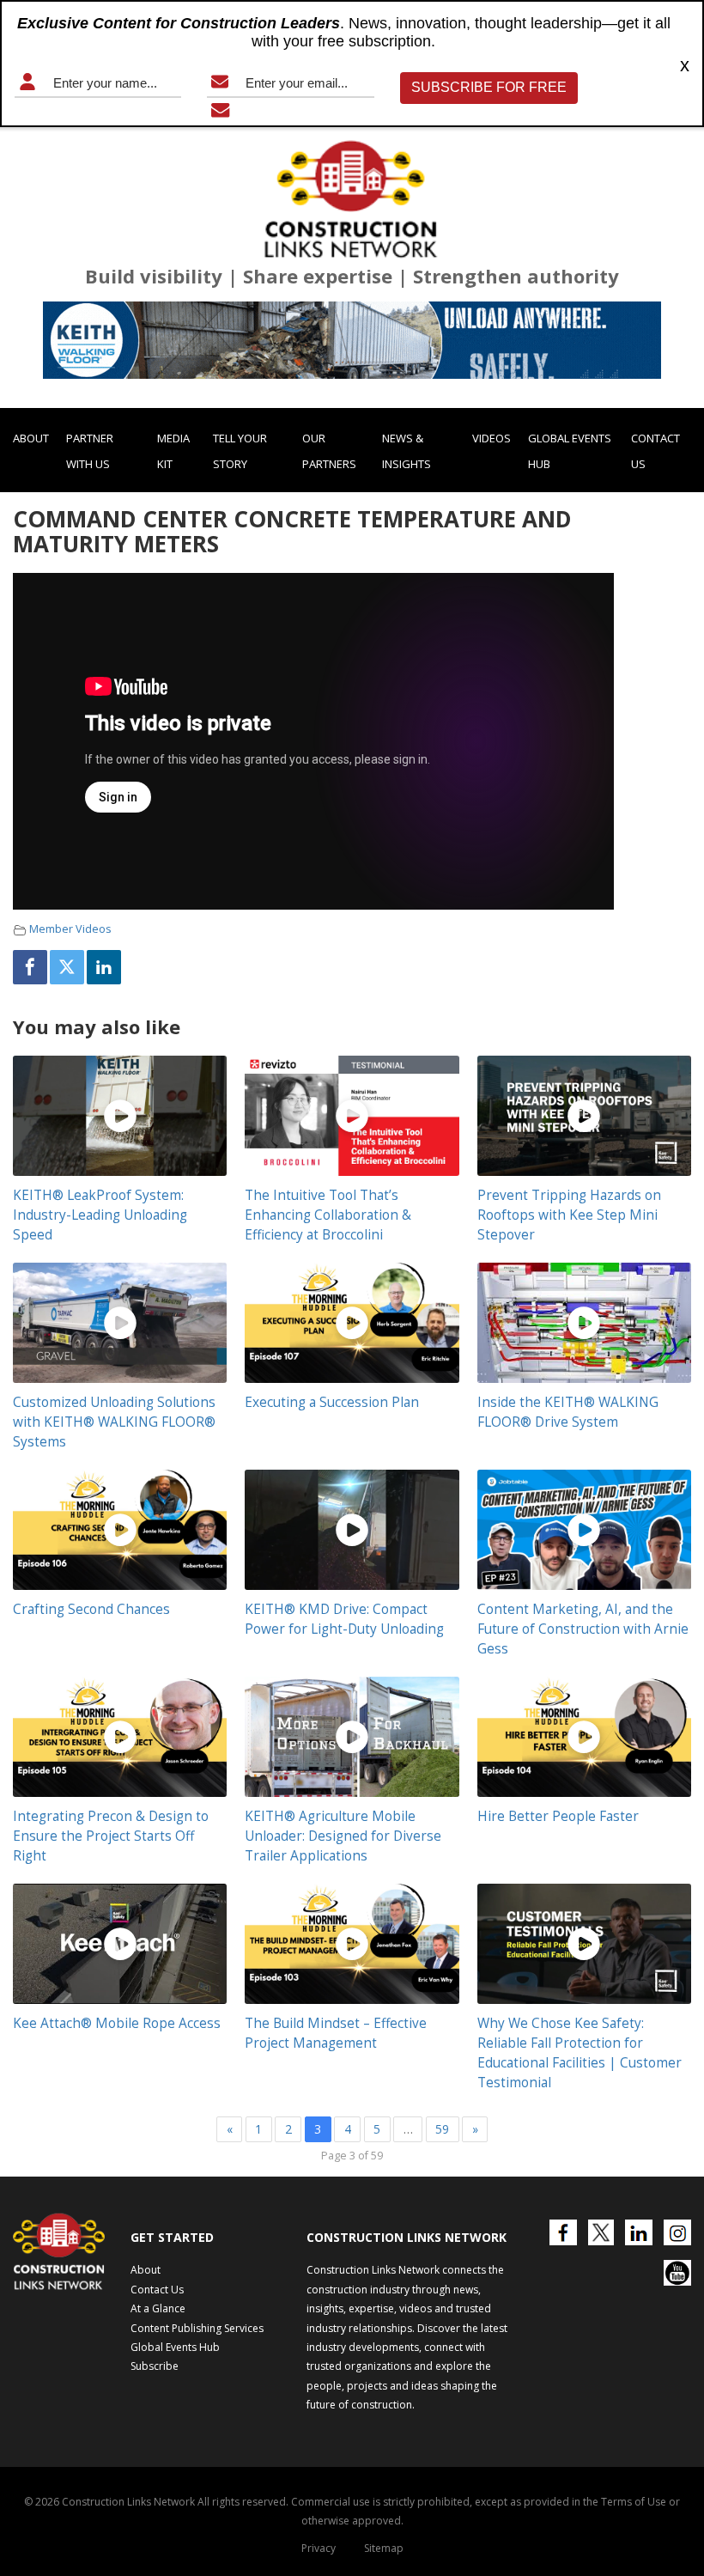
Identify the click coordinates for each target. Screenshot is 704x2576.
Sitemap (384, 2548)
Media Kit (173, 451)
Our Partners (329, 451)
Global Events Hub (570, 451)
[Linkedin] (104, 967)
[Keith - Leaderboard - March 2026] (352, 340)
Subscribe (155, 2366)
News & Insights (407, 451)
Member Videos (70, 929)
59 (442, 2129)
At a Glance (158, 2308)
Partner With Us (90, 451)
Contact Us (655, 451)
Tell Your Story (240, 451)
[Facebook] (30, 967)
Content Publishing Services (197, 2328)
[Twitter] (67, 967)
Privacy (319, 2548)
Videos (492, 438)
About (31, 438)
